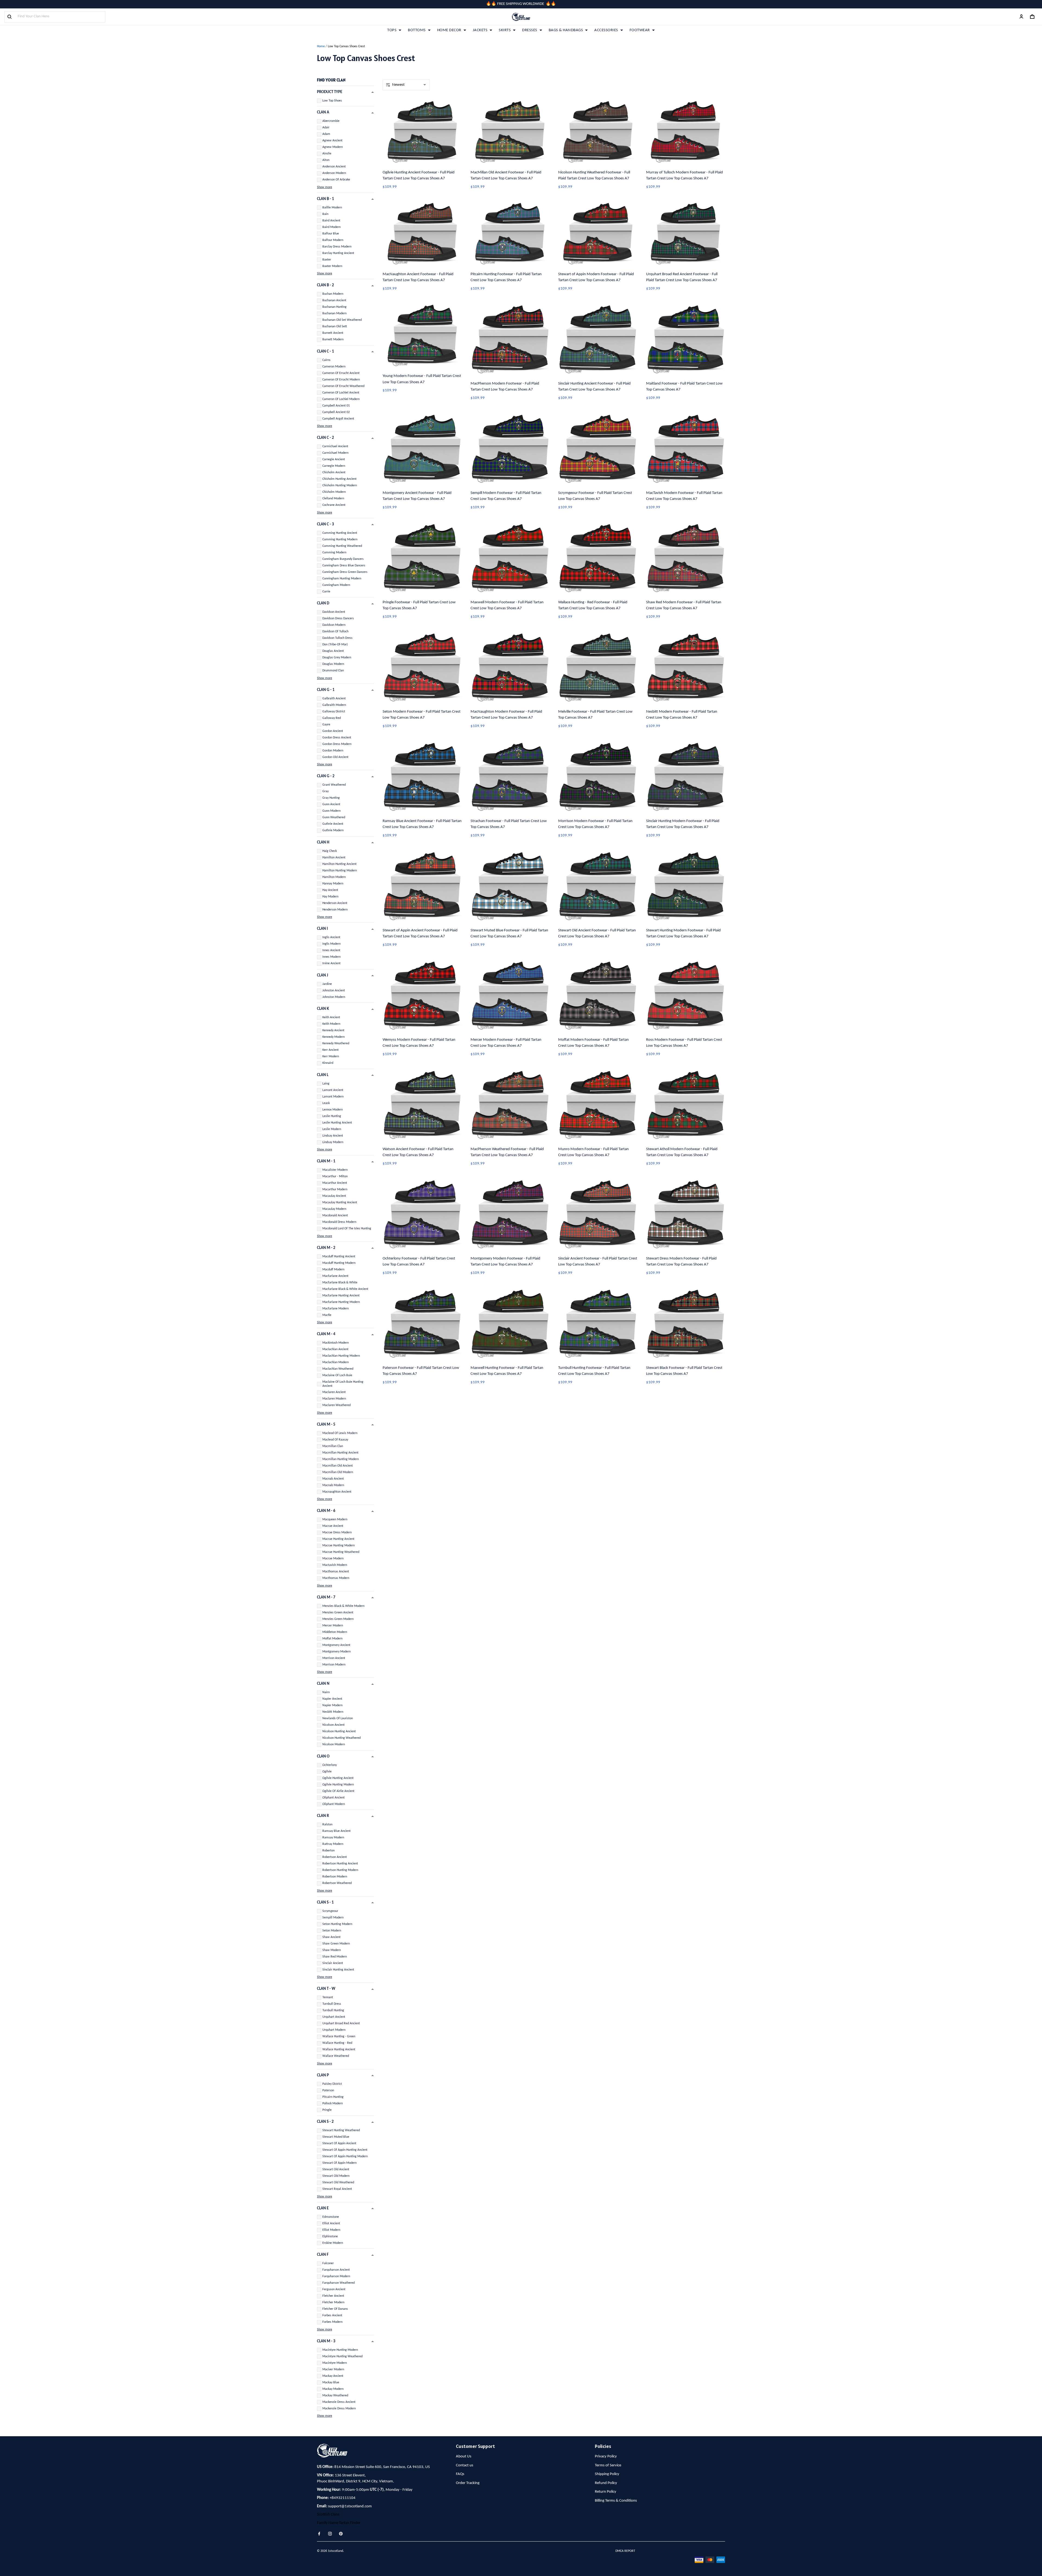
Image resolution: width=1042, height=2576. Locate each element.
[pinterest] (342, 2534)
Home (321, 46)
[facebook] (321, 2534)
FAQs (460, 2474)
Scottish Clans (328, 2515)
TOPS (392, 30)
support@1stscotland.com (350, 2506)
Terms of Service (608, 2465)
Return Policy (606, 2492)
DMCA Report (625, 2551)
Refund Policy (606, 2483)
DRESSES (530, 30)
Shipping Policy (607, 2474)
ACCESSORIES (606, 30)
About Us (464, 2456)
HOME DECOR (449, 30)
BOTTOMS (417, 30)
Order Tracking (468, 2483)
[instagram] (332, 2534)
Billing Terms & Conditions (616, 2501)
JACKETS (480, 30)
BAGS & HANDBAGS (566, 30)
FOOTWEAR (640, 30)
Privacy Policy (606, 2456)
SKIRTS (505, 30)
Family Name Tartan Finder (339, 2523)
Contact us (465, 2465)
